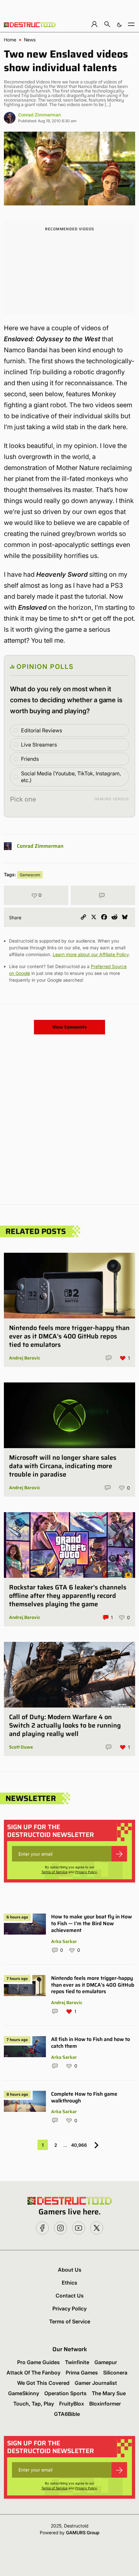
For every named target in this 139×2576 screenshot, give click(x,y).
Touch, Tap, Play (34, 2404)
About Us (70, 2270)
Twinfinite (77, 2362)
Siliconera (115, 2373)
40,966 (79, 2145)
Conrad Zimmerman (39, 115)
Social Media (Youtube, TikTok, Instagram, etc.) (71, 777)
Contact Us (70, 2296)
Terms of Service (54, 1872)
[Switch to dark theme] (119, 24)
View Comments (69, 1027)
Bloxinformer (105, 2404)
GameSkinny (24, 2393)
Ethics (69, 2283)
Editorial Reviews (42, 730)
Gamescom (30, 875)
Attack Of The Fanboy (33, 2373)
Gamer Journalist (96, 2383)
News (30, 40)
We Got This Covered (43, 2383)
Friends (30, 759)
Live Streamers (39, 745)
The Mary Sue (109, 2393)
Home (10, 40)
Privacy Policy (86, 1872)
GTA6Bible (67, 2414)
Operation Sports (65, 2393)
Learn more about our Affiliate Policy (91, 954)
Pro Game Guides (38, 2362)
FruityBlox (72, 2404)
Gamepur (106, 2362)
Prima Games (82, 2373)
